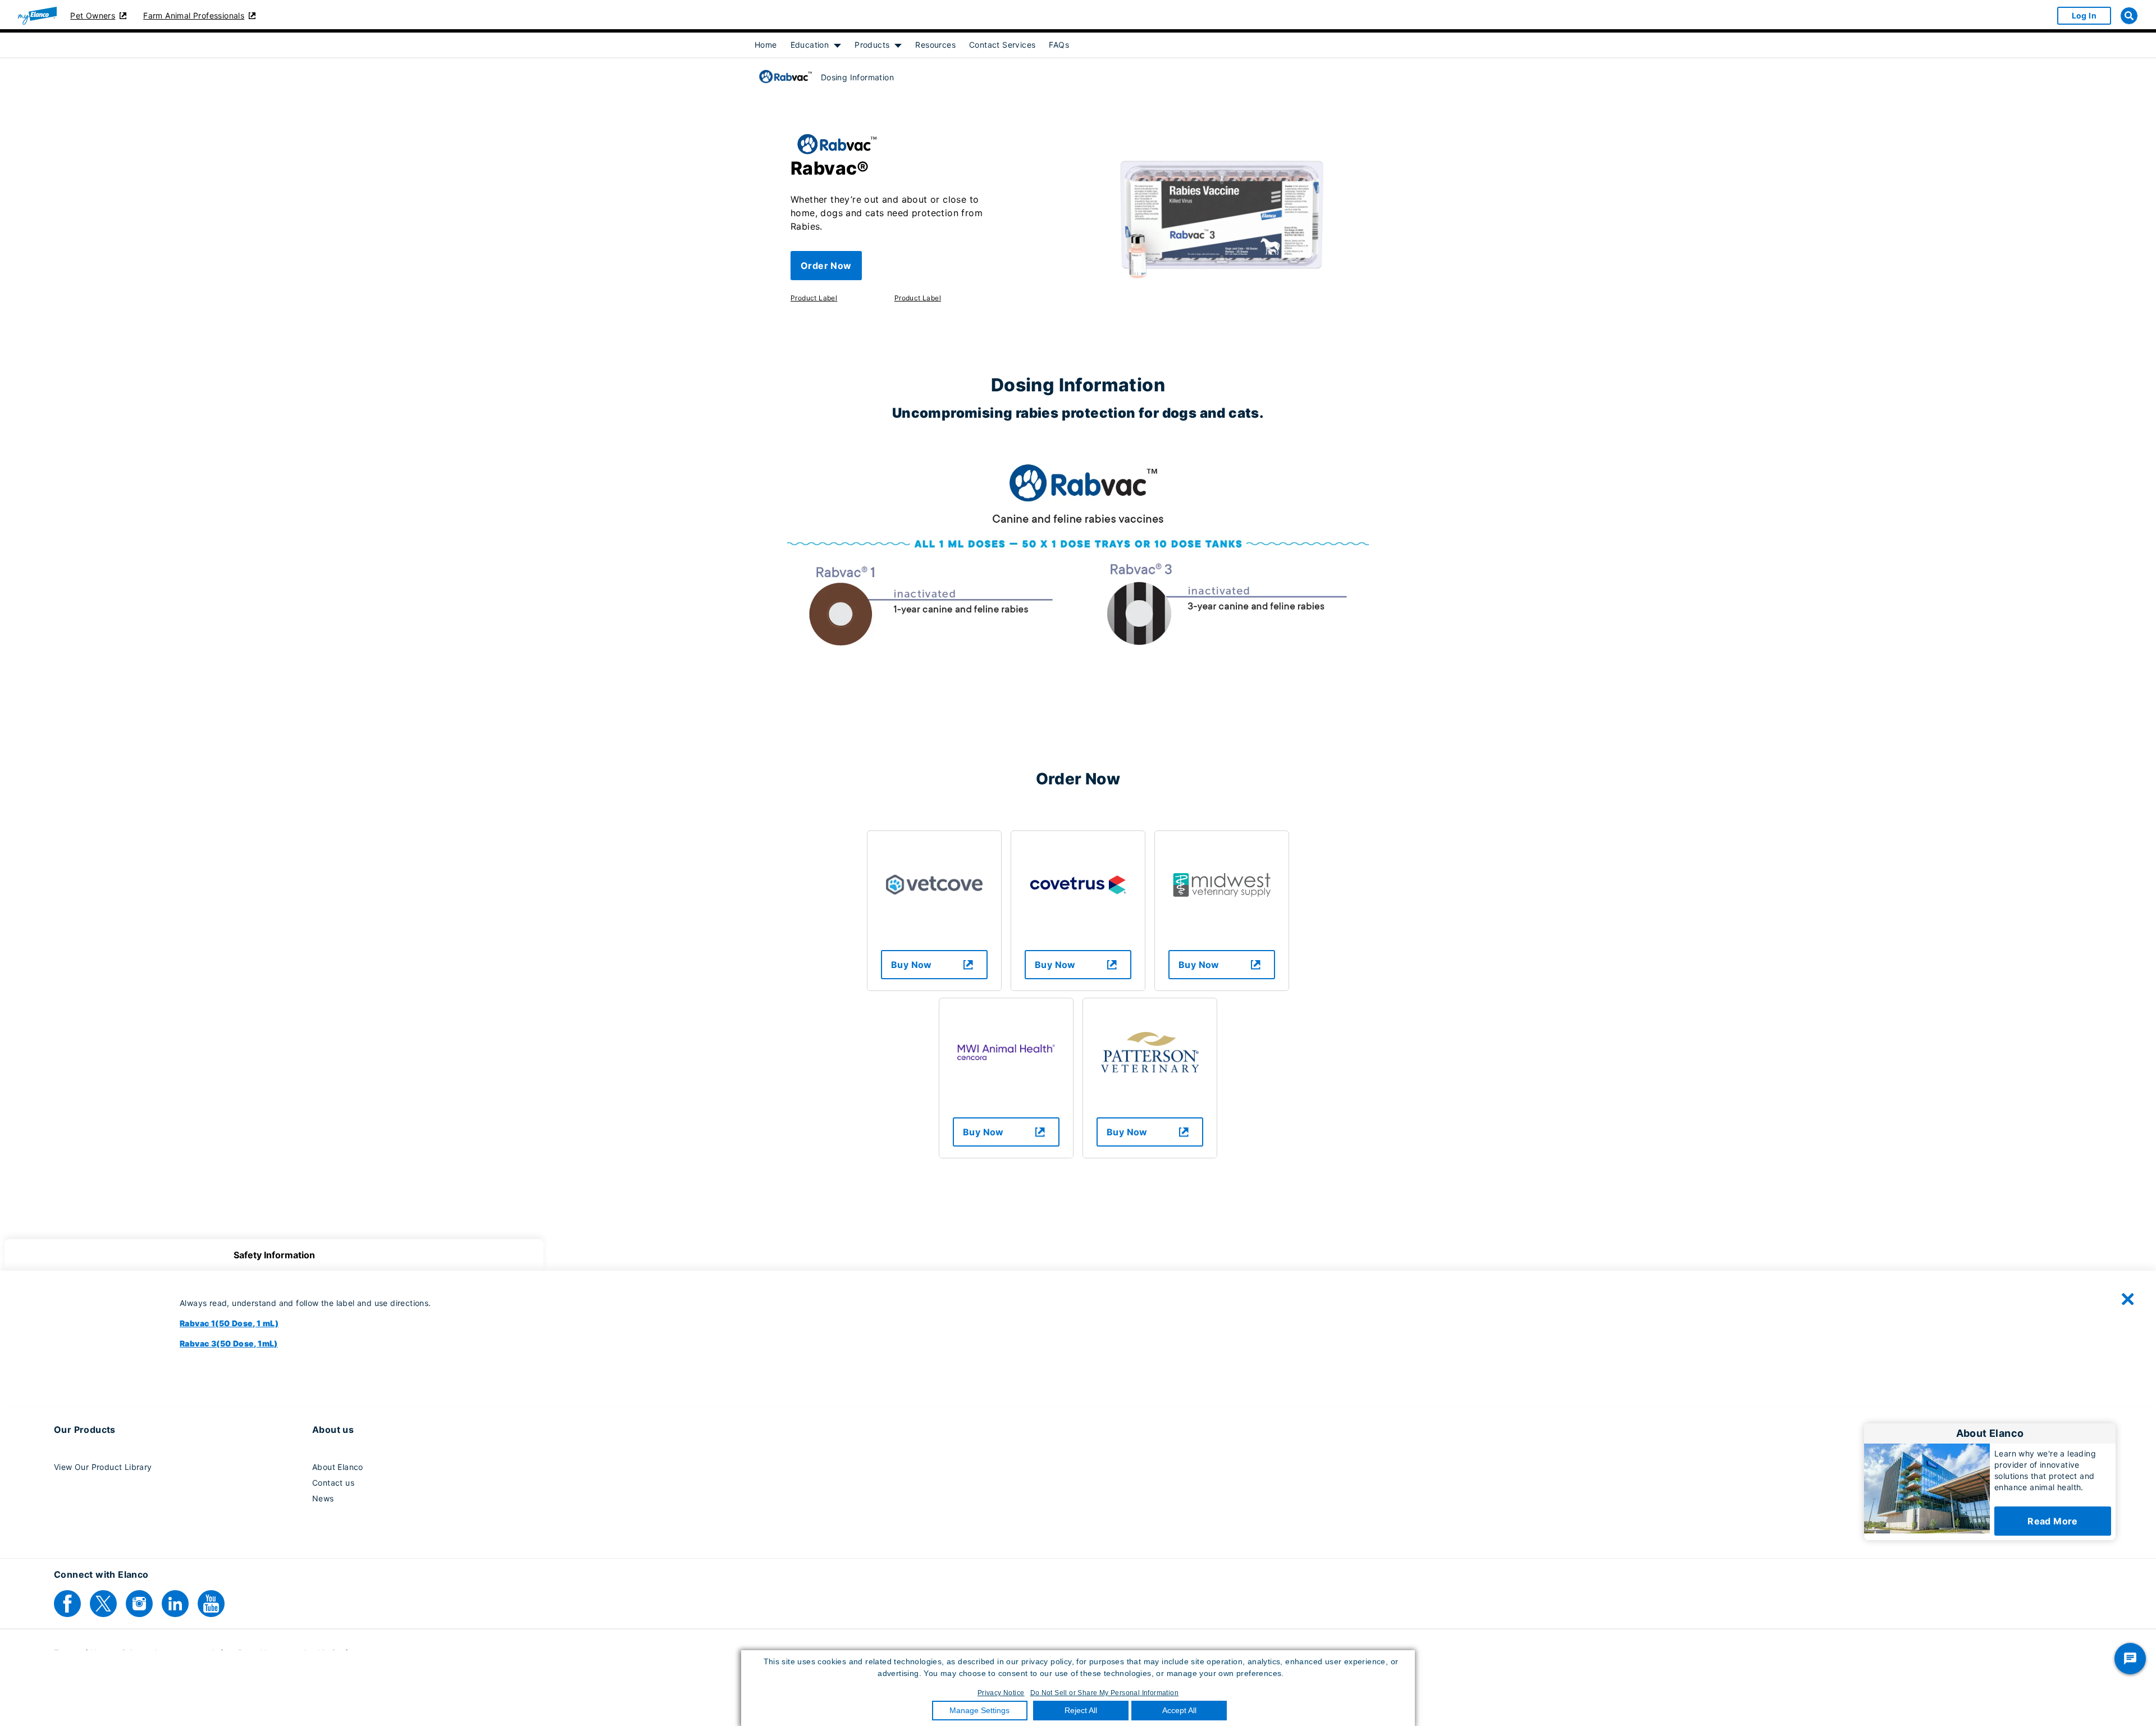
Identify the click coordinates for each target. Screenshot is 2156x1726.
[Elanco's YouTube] (211, 1604)
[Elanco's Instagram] (139, 1604)
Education (810, 45)
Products (872, 45)
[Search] (2129, 16)
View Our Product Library (103, 1467)
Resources (935, 45)
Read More (2053, 1521)
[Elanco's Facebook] (67, 1604)
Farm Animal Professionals (194, 15)
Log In (2084, 15)
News (323, 1498)
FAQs (1059, 45)
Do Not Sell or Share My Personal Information (1105, 1693)
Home (766, 45)
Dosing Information (857, 77)
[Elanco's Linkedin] (175, 1604)
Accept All (1179, 1710)
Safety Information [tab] (274, 1255)
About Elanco (338, 1467)
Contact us (333, 1483)
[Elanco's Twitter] (103, 1604)
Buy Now (912, 965)
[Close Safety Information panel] (2128, 1299)
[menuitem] (766, 45)
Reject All (1081, 1710)
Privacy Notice (1001, 1693)
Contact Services (1002, 45)
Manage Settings (979, 1710)
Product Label (814, 298)
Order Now (826, 266)
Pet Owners (93, 15)
